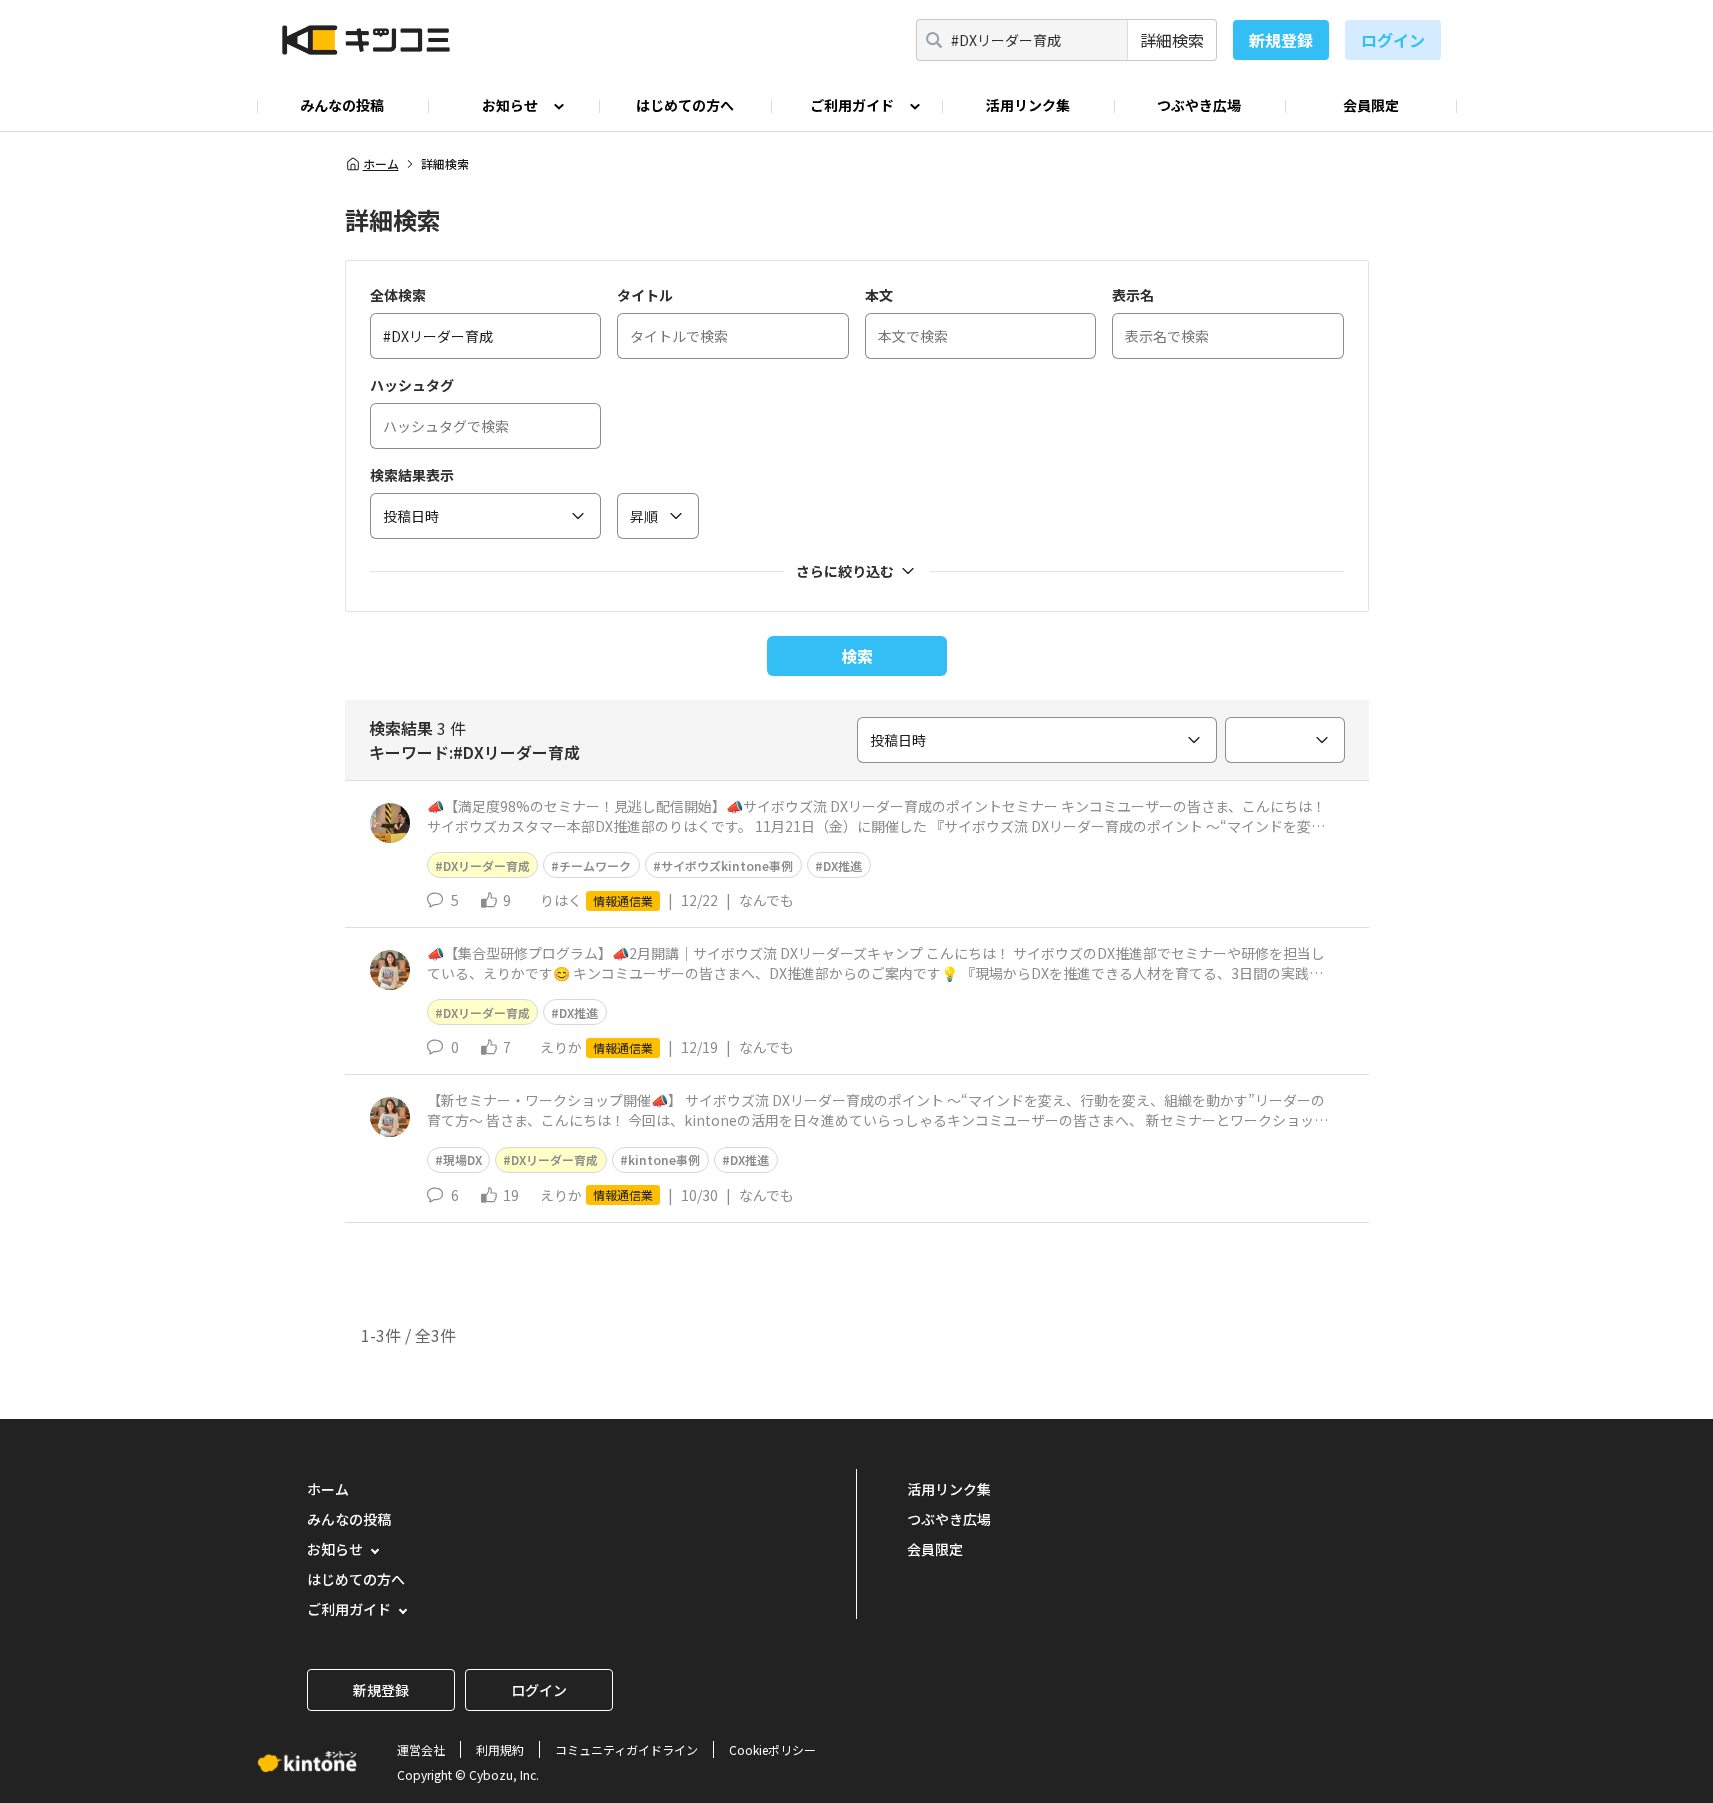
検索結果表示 (412, 475)
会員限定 (1371, 105)
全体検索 (398, 295)
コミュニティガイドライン (626, 1749)
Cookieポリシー (772, 1749)
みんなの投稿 (342, 105)
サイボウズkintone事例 (727, 865)
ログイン (1393, 40)
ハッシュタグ (412, 385)
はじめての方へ (685, 105)
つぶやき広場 (1199, 105)
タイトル (645, 295)
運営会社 (421, 1749)
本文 (879, 295)
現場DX (462, 1159)
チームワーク (595, 865)
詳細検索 (1172, 40)
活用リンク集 (1028, 105)
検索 (857, 656)
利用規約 (500, 1749)
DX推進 (842, 865)
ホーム (381, 164)
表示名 (1133, 295)
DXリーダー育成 (486, 865)
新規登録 (1281, 40)
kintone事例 (664, 1159)
